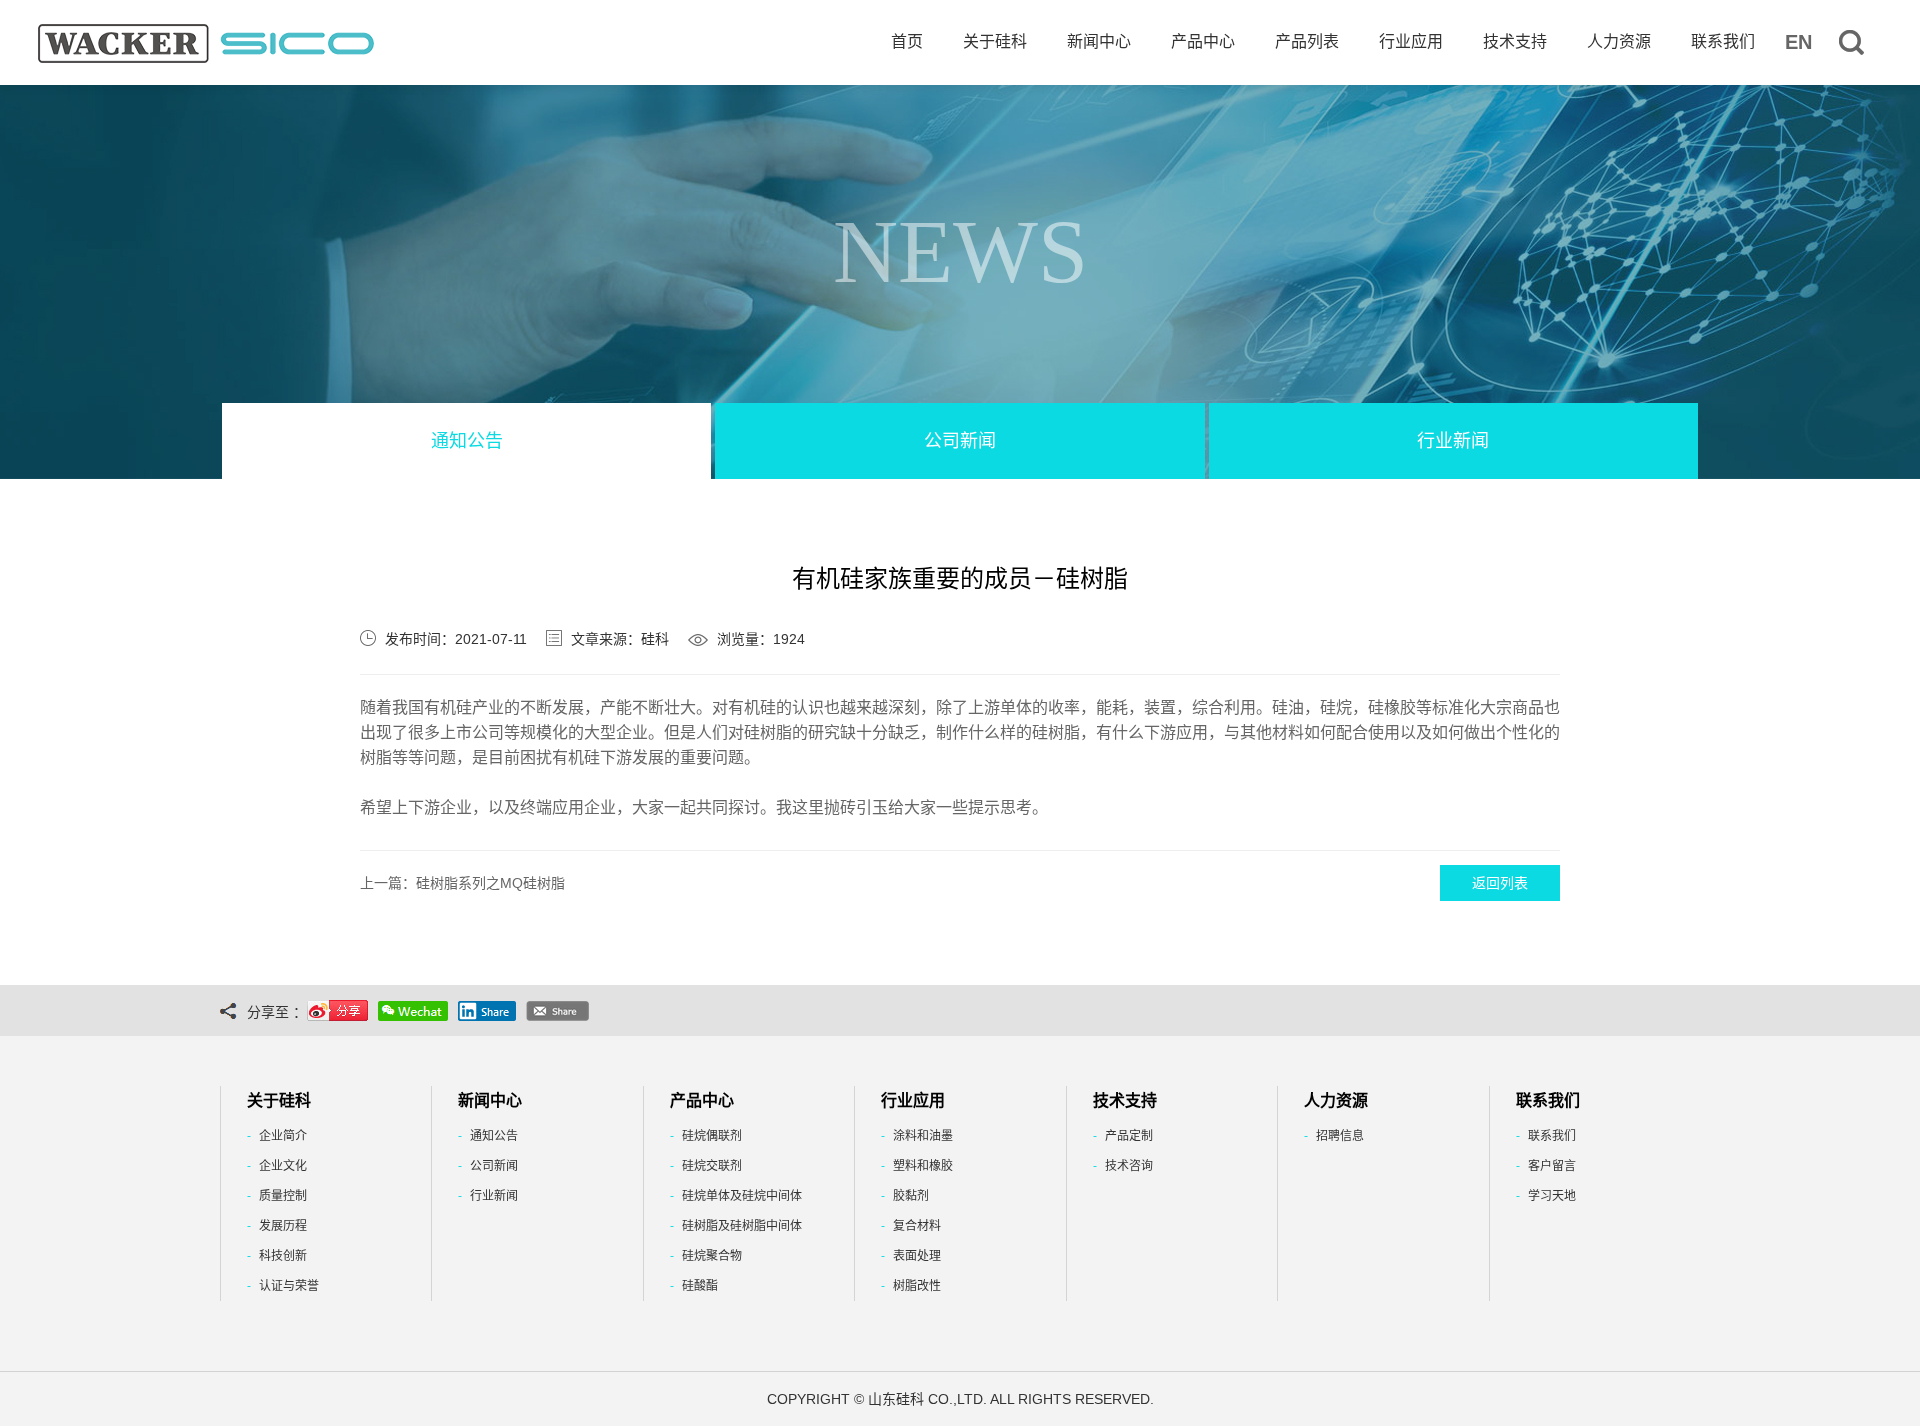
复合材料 (917, 1226)
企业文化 (283, 1166)
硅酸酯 (700, 1286)
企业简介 (283, 1136)
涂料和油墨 (923, 1136)
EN (1798, 42)
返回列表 (1500, 883)
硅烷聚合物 (712, 1256)
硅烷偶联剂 (712, 1136)
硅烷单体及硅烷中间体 (742, 1196)
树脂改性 (917, 1286)
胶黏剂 (911, 1196)
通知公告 (467, 441)
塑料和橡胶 (923, 1166)
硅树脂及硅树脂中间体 (742, 1226)
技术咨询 (1129, 1166)
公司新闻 (960, 441)
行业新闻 (1453, 441)
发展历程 (283, 1226)
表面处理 (917, 1256)
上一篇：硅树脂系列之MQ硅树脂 (462, 883)
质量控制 (283, 1196)
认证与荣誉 (289, 1286)
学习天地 (1552, 1196)
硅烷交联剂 (712, 1166)
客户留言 (1552, 1166)
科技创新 (283, 1256)
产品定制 (1129, 1136)
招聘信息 (1340, 1136)
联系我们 (1552, 1136)
